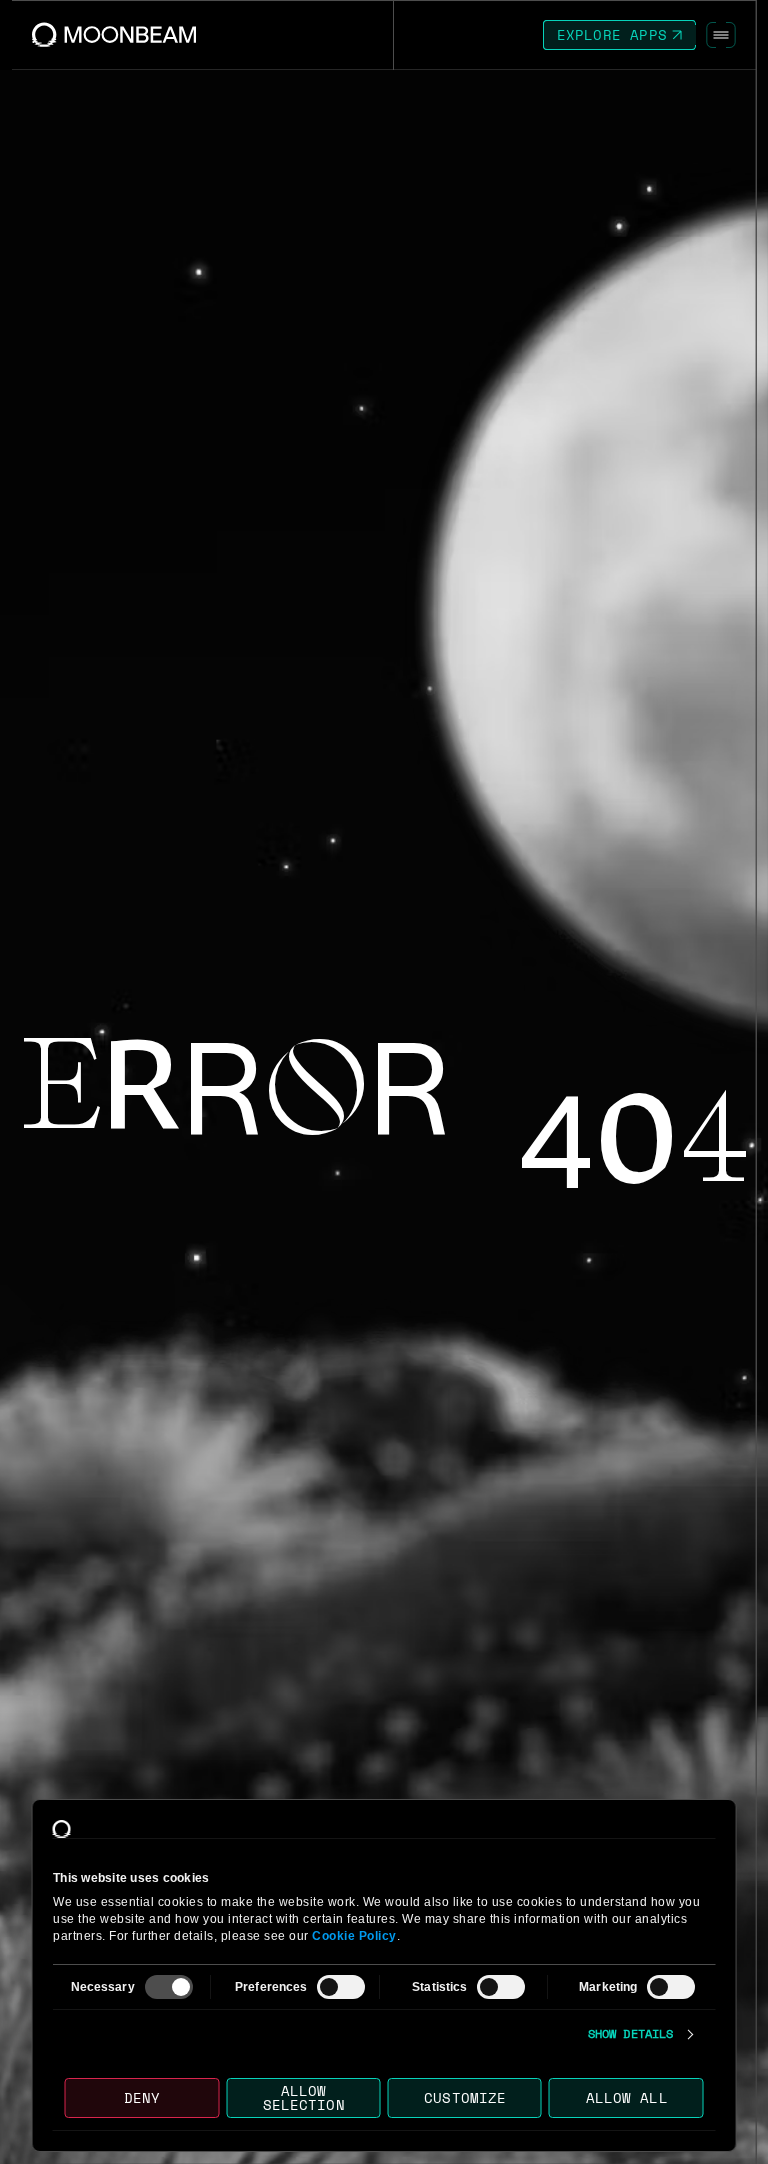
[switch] (341, 1987)
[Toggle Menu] (721, 35)
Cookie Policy (354, 1936)
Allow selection (303, 2097)
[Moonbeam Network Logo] (114, 34)
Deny (142, 2097)
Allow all (626, 2097)
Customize (465, 2097)
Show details (630, 2034)
